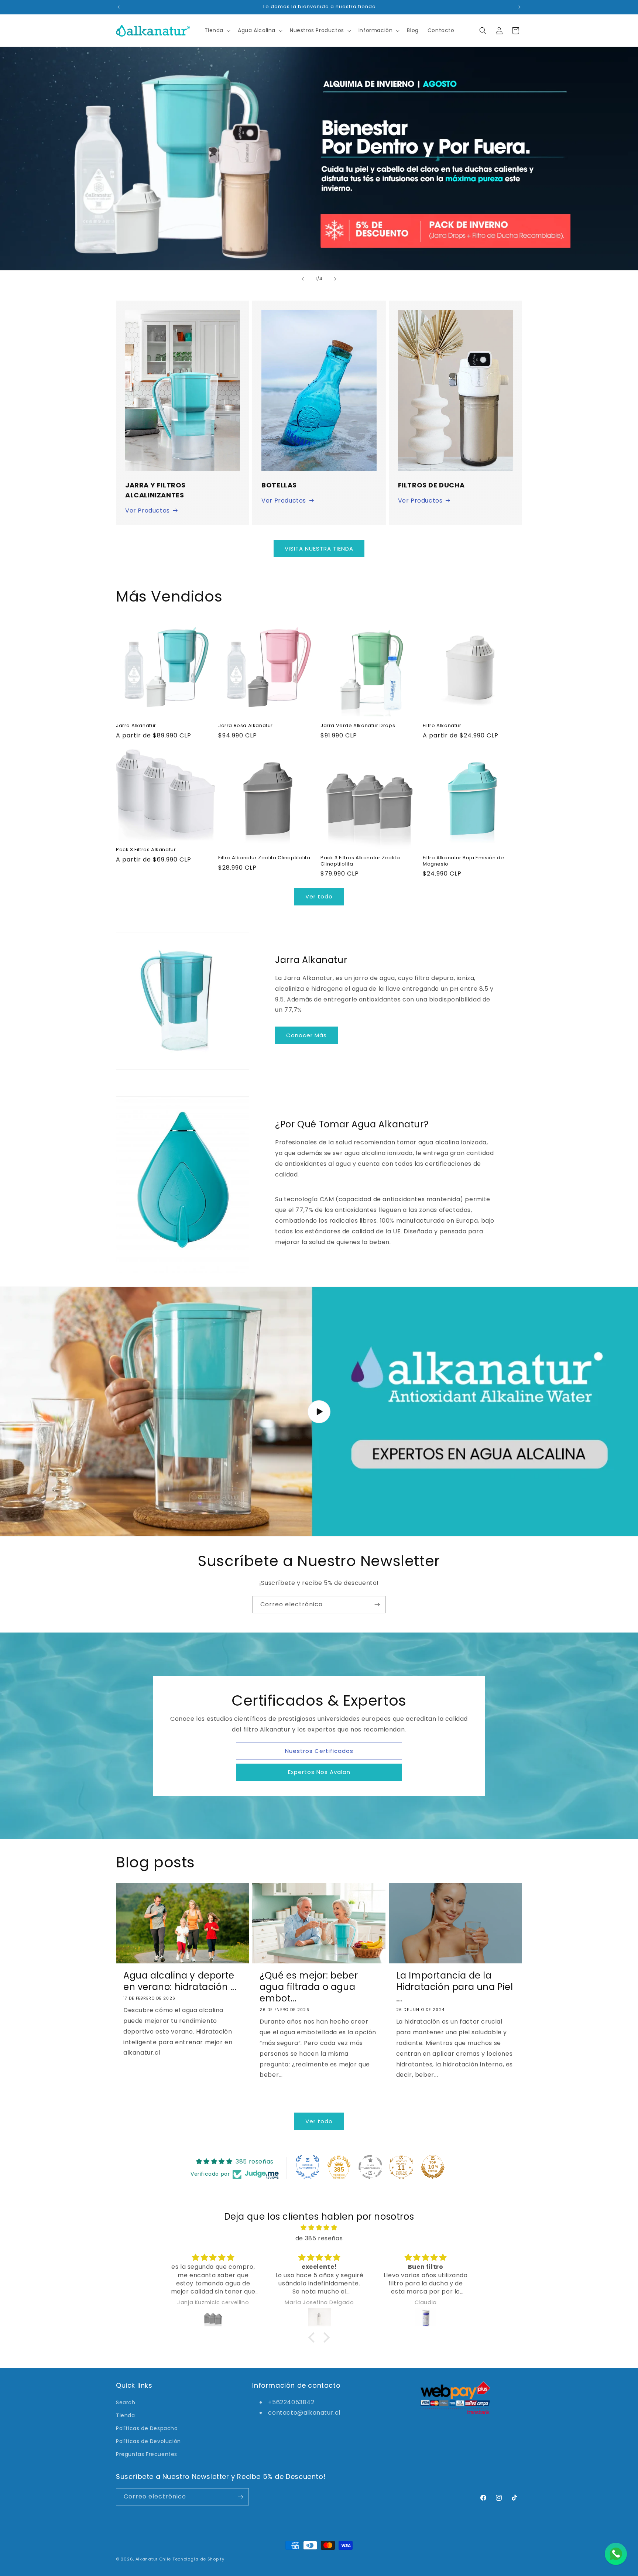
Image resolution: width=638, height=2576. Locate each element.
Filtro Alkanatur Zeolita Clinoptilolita (264, 858)
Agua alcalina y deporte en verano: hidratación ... (180, 1981)
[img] (319, 2228)
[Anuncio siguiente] (519, 7)
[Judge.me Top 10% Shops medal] (433, 2167)
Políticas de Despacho (147, 2428)
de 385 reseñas (319, 2238)
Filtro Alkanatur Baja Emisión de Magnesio (463, 861)
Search (126, 2402)
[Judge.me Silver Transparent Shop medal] (370, 2167)
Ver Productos (148, 511)
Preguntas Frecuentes (147, 2454)
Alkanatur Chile (153, 2559)
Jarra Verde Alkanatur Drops (358, 726)
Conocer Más (306, 1035)
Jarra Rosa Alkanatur (246, 726)
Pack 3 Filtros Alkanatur (146, 850)
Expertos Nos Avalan (319, 1772)
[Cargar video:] (319, 1412)
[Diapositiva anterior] (303, 279)
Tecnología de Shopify (198, 2559)
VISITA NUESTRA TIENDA (319, 549)
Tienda (126, 2415)
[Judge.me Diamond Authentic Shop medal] (308, 2167)
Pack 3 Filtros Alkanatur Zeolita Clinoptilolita (360, 861)
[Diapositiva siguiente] (335, 279)
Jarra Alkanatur (136, 726)
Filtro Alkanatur (442, 726)
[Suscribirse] (377, 1605)
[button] (217, 30)
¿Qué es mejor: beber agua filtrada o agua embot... (309, 1987)
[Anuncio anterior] (119, 7)
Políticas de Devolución (148, 2441)
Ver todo (319, 896)
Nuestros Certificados (319, 1751)
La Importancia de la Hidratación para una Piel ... (455, 1987)
